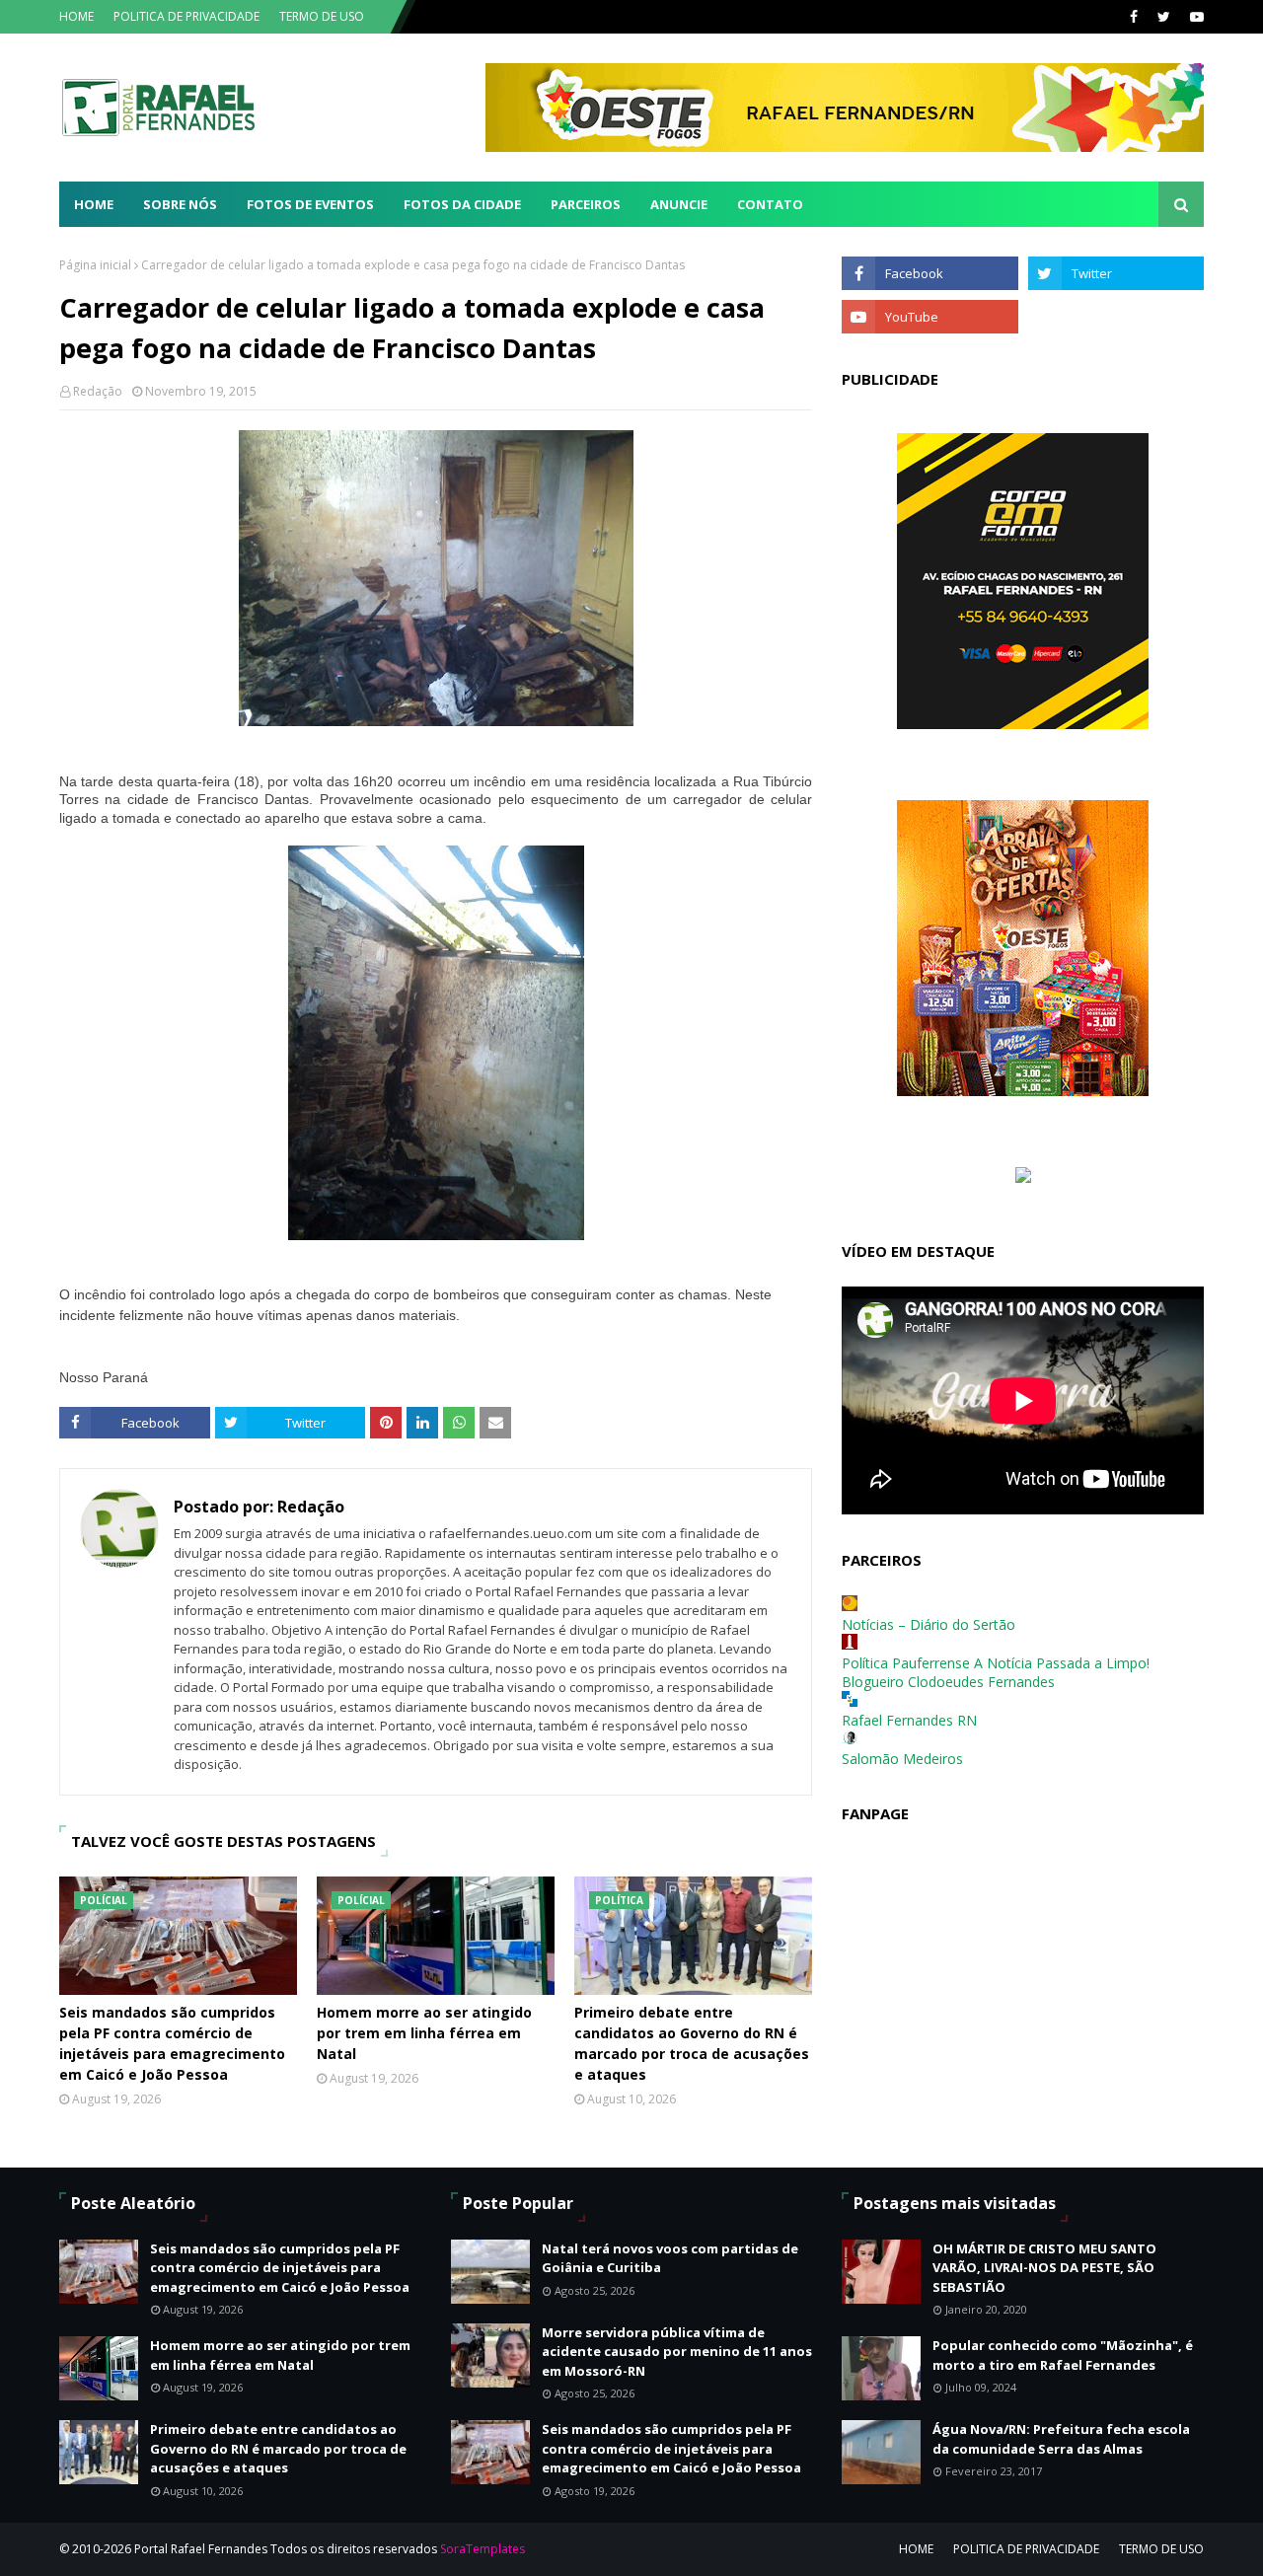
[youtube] (1194, 17)
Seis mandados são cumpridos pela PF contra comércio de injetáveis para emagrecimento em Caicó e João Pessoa (172, 2043)
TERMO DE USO (322, 16)
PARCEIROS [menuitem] (586, 204)
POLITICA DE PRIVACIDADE (186, 16)
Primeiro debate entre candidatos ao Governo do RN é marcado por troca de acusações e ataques (692, 2043)
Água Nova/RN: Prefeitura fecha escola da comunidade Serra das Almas (1061, 2439)
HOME (76, 16)
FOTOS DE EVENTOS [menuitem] (310, 204)
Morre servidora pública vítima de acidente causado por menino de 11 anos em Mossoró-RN (677, 2352)
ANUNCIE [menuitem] (679, 204)
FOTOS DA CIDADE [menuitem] (462, 204)
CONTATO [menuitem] (770, 204)
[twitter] (1164, 17)
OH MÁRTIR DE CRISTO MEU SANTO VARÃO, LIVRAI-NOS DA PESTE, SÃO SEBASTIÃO (1044, 2268)
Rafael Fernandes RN (909, 1720)
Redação (98, 391)
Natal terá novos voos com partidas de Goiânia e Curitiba (670, 2258)
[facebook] (1134, 17)
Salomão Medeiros (902, 1759)
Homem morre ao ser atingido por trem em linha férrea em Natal (424, 2033)
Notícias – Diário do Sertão (929, 1624)
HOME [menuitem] (94, 204)
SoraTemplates (483, 2549)
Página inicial (95, 265)
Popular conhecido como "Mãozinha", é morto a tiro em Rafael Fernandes (1063, 2355)
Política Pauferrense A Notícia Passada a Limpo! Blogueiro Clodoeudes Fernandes (996, 1672)
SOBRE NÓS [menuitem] (180, 204)
